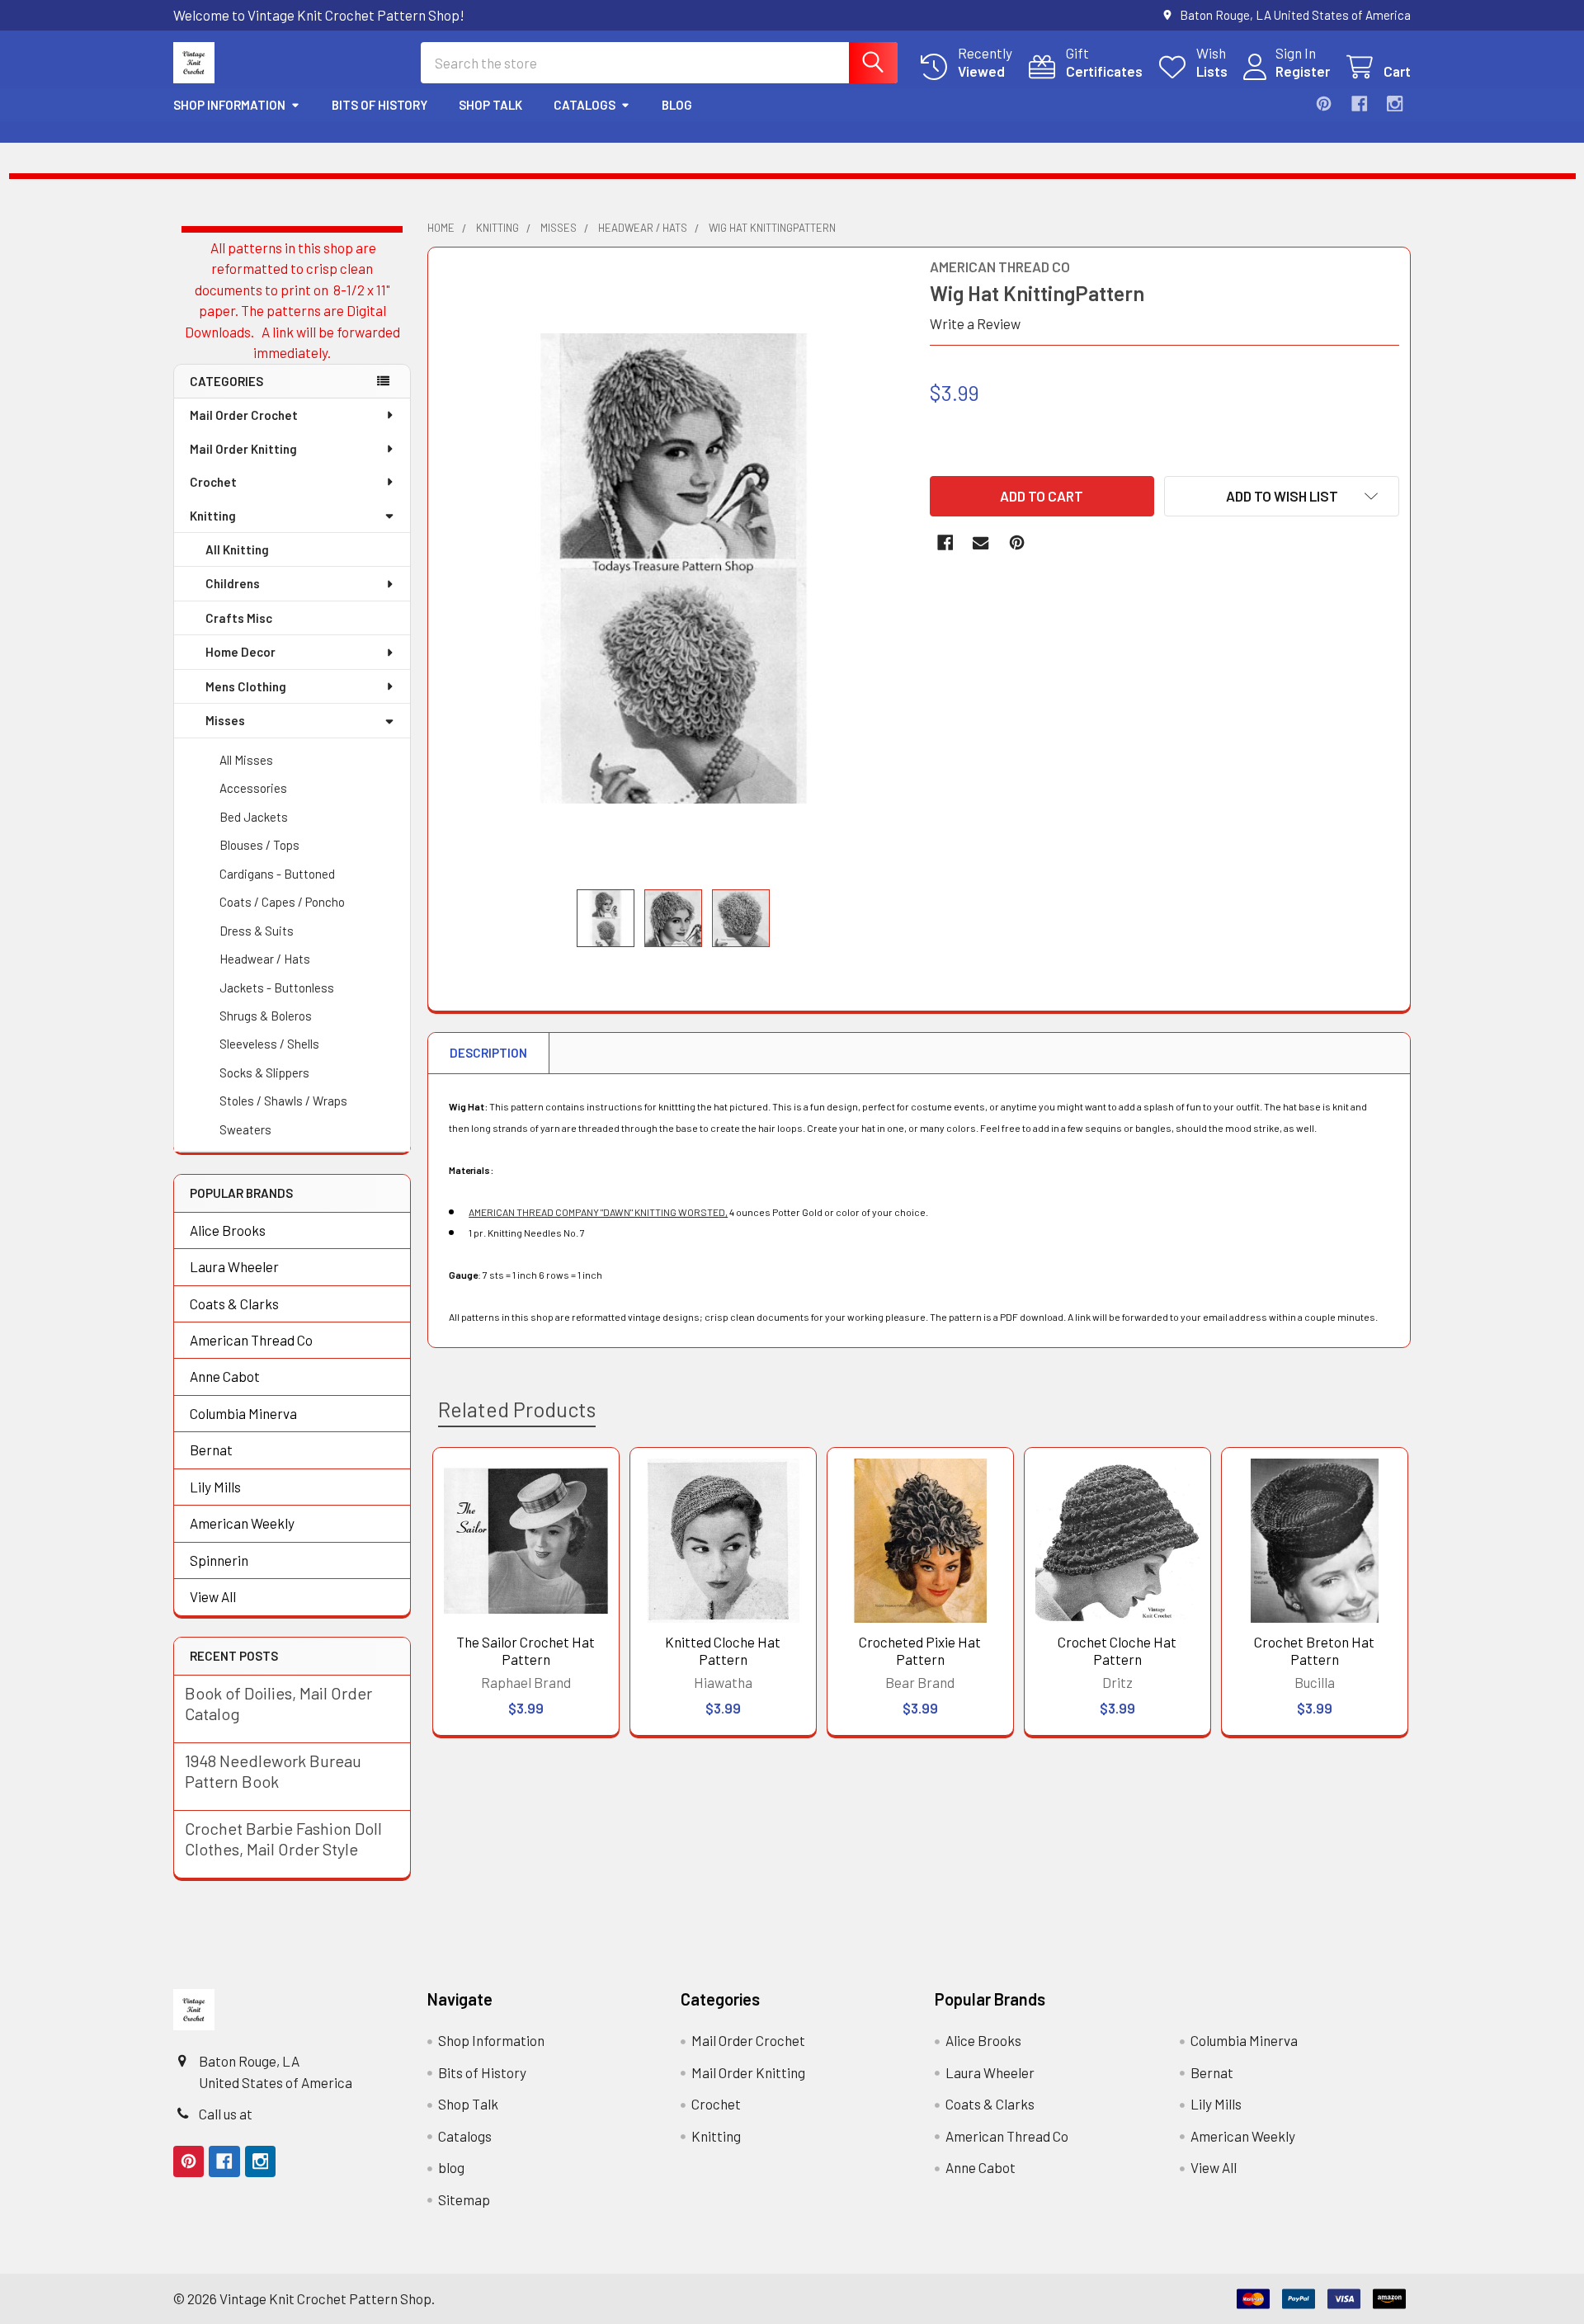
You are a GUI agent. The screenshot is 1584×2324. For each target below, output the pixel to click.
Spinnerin (219, 1560)
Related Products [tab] (517, 1409)
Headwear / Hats (265, 959)
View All (213, 1596)
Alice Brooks (228, 1230)
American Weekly (242, 1523)
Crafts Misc (239, 618)
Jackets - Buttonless (277, 988)
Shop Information (229, 105)
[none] (674, 568)
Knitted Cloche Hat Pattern (723, 1650)
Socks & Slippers (264, 1072)
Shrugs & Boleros (266, 1016)
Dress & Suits (257, 931)
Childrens (233, 583)
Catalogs (585, 105)
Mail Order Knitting (243, 449)
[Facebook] (1359, 104)
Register (1303, 71)
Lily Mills (215, 1487)
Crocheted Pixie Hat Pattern (920, 1650)
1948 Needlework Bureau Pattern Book (273, 1771)
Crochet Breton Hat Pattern (1314, 1650)
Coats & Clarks (234, 1303)
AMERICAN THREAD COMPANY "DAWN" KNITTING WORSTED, (598, 1212)
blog (677, 105)
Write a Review (975, 323)
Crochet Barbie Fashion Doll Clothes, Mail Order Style (283, 1838)
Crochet (213, 482)
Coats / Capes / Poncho (282, 902)
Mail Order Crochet (244, 415)
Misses (225, 720)
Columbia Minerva (243, 1413)
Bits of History (379, 105)
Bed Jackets (254, 817)
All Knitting (237, 549)
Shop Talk (490, 105)
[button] (1282, 496)
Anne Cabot (225, 1376)
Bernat (211, 1450)
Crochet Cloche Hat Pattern (1117, 1650)
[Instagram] (1395, 104)
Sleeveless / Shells (269, 1044)
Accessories (253, 788)
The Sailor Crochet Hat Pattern (526, 1650)
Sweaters (245, 1129)
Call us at (226, 2114)
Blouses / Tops (259, 845)
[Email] (981, 542)
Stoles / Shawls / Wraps (283, 1101)
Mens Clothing (246, 686)
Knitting (213, 516)
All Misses (246, 760)
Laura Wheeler (234, 1266)
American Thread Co (251, 1340)
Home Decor (240, 652)
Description (488, 1053)
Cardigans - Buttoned (277, 874)
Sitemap (464, 2199)
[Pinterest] (1324, 104)
